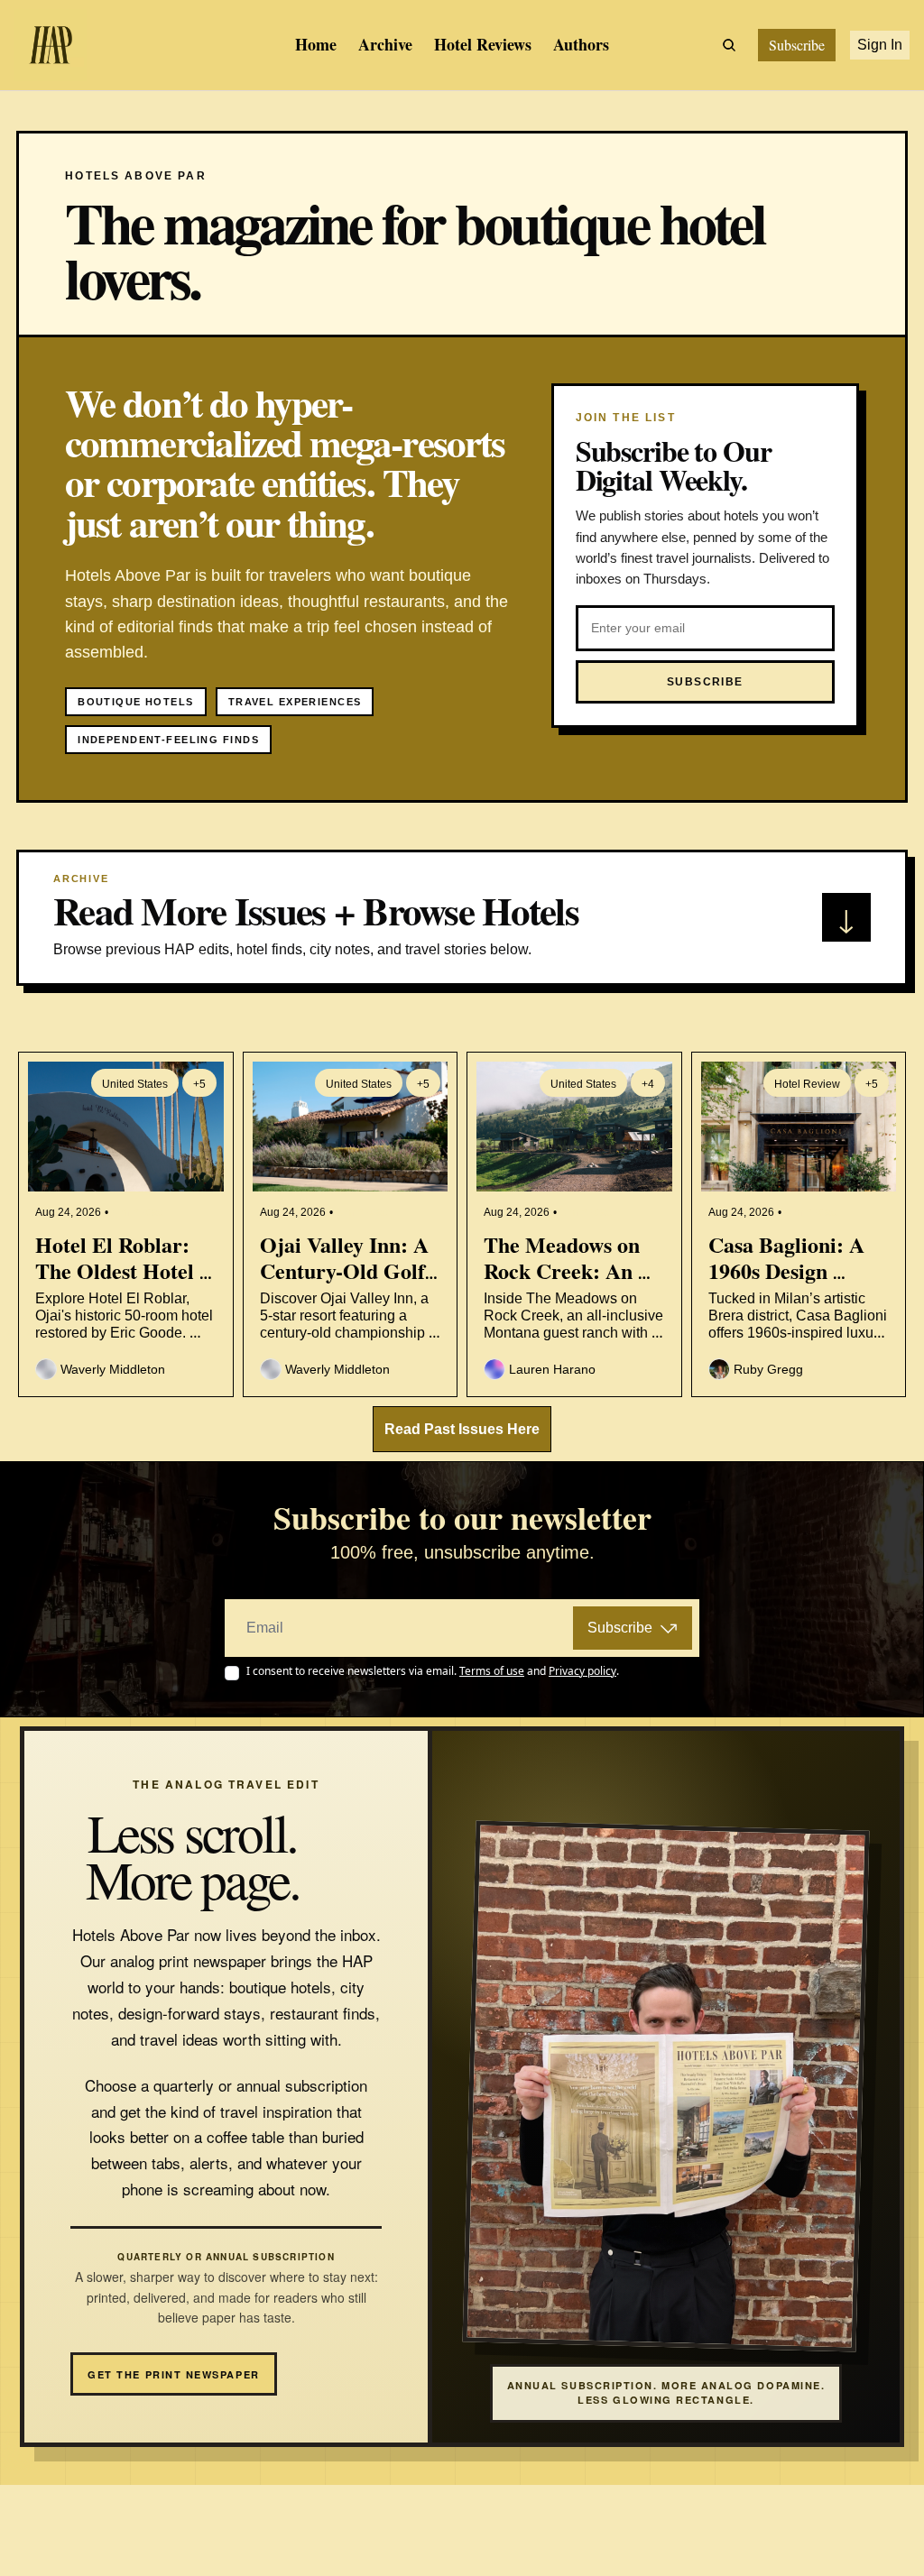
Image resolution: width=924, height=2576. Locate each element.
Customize (180, 2537)
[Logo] (51, 45)
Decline (288, 2537)
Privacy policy (121, 2482)
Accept (73, 2537)
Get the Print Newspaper (173, 2374)
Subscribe (620, 1628)
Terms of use (231, 2482)
